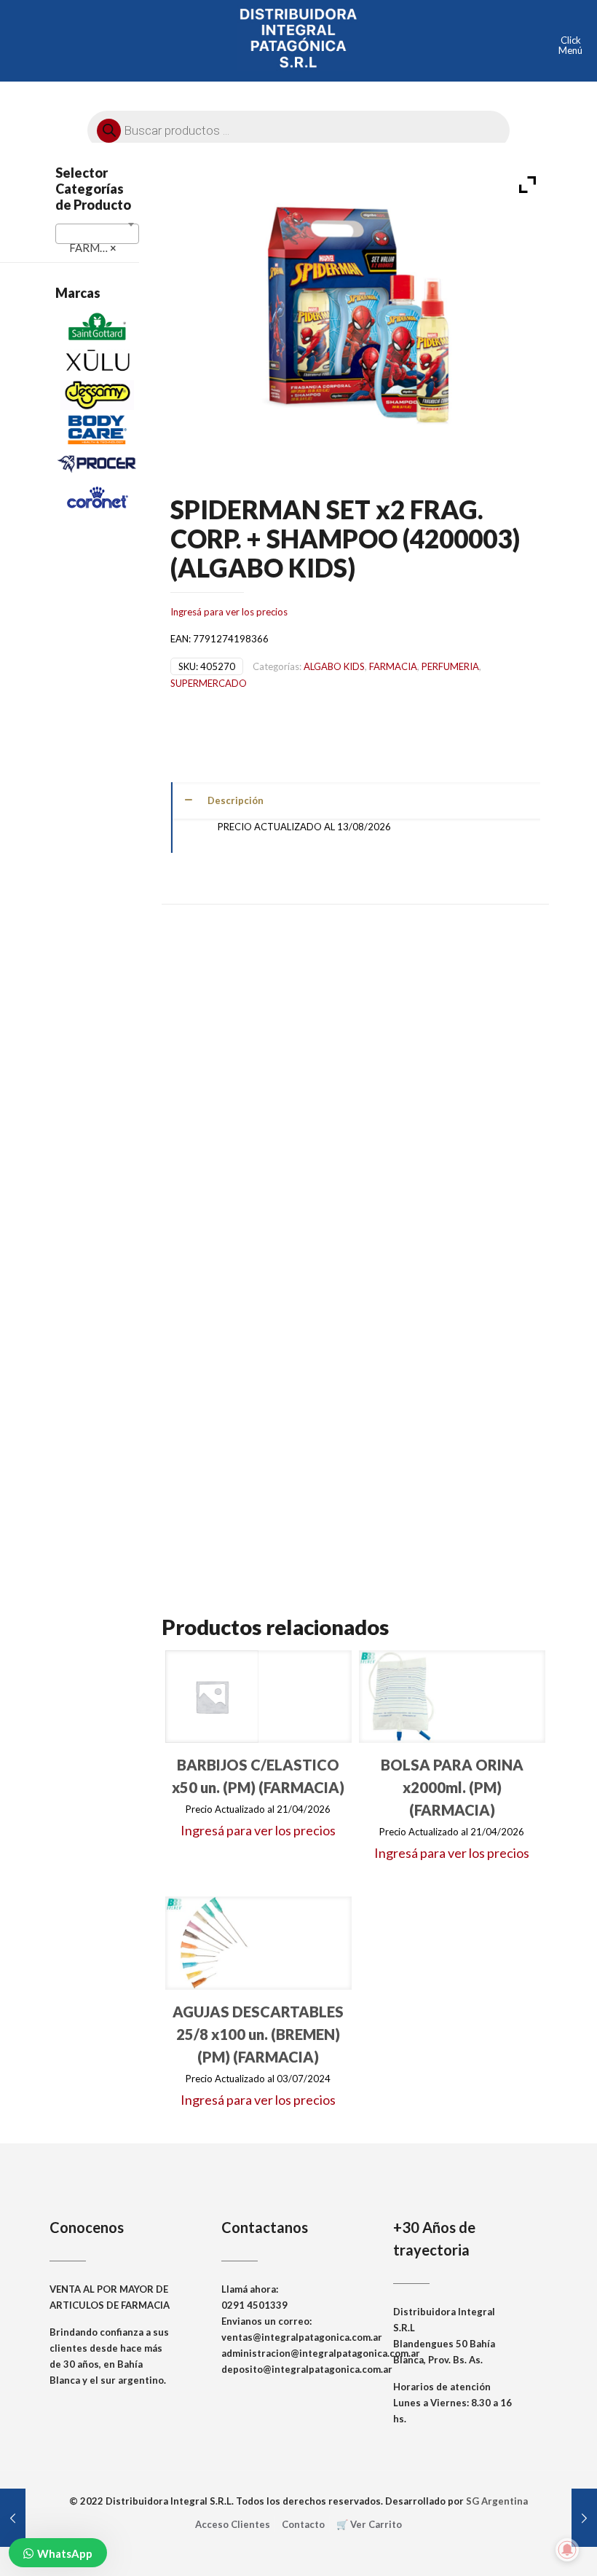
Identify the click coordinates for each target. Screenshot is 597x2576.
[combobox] (97, 234)
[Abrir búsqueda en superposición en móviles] (298, 127)
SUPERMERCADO (209, 683)
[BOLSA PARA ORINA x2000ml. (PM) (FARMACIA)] (406, 1697)
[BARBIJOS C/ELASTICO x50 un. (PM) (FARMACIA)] (212, 1697)
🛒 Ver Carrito (369, 2524)
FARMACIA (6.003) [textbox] (100, 248)
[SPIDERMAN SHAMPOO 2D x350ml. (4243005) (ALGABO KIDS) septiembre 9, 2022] (584, 2518)
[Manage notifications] (567, 2550)
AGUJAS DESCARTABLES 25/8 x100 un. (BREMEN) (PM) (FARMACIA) (258, 2034)
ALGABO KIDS (334, 666)
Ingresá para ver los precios (229, 612)
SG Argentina (497, 2501)
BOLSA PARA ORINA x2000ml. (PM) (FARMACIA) (452, 1787)
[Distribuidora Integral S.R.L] (298, 36)
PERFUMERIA (450, 666)
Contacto (303, 2524)
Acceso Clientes (233, 2524)
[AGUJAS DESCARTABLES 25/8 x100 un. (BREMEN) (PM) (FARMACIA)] (212, 1943)
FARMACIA (393, 666)
